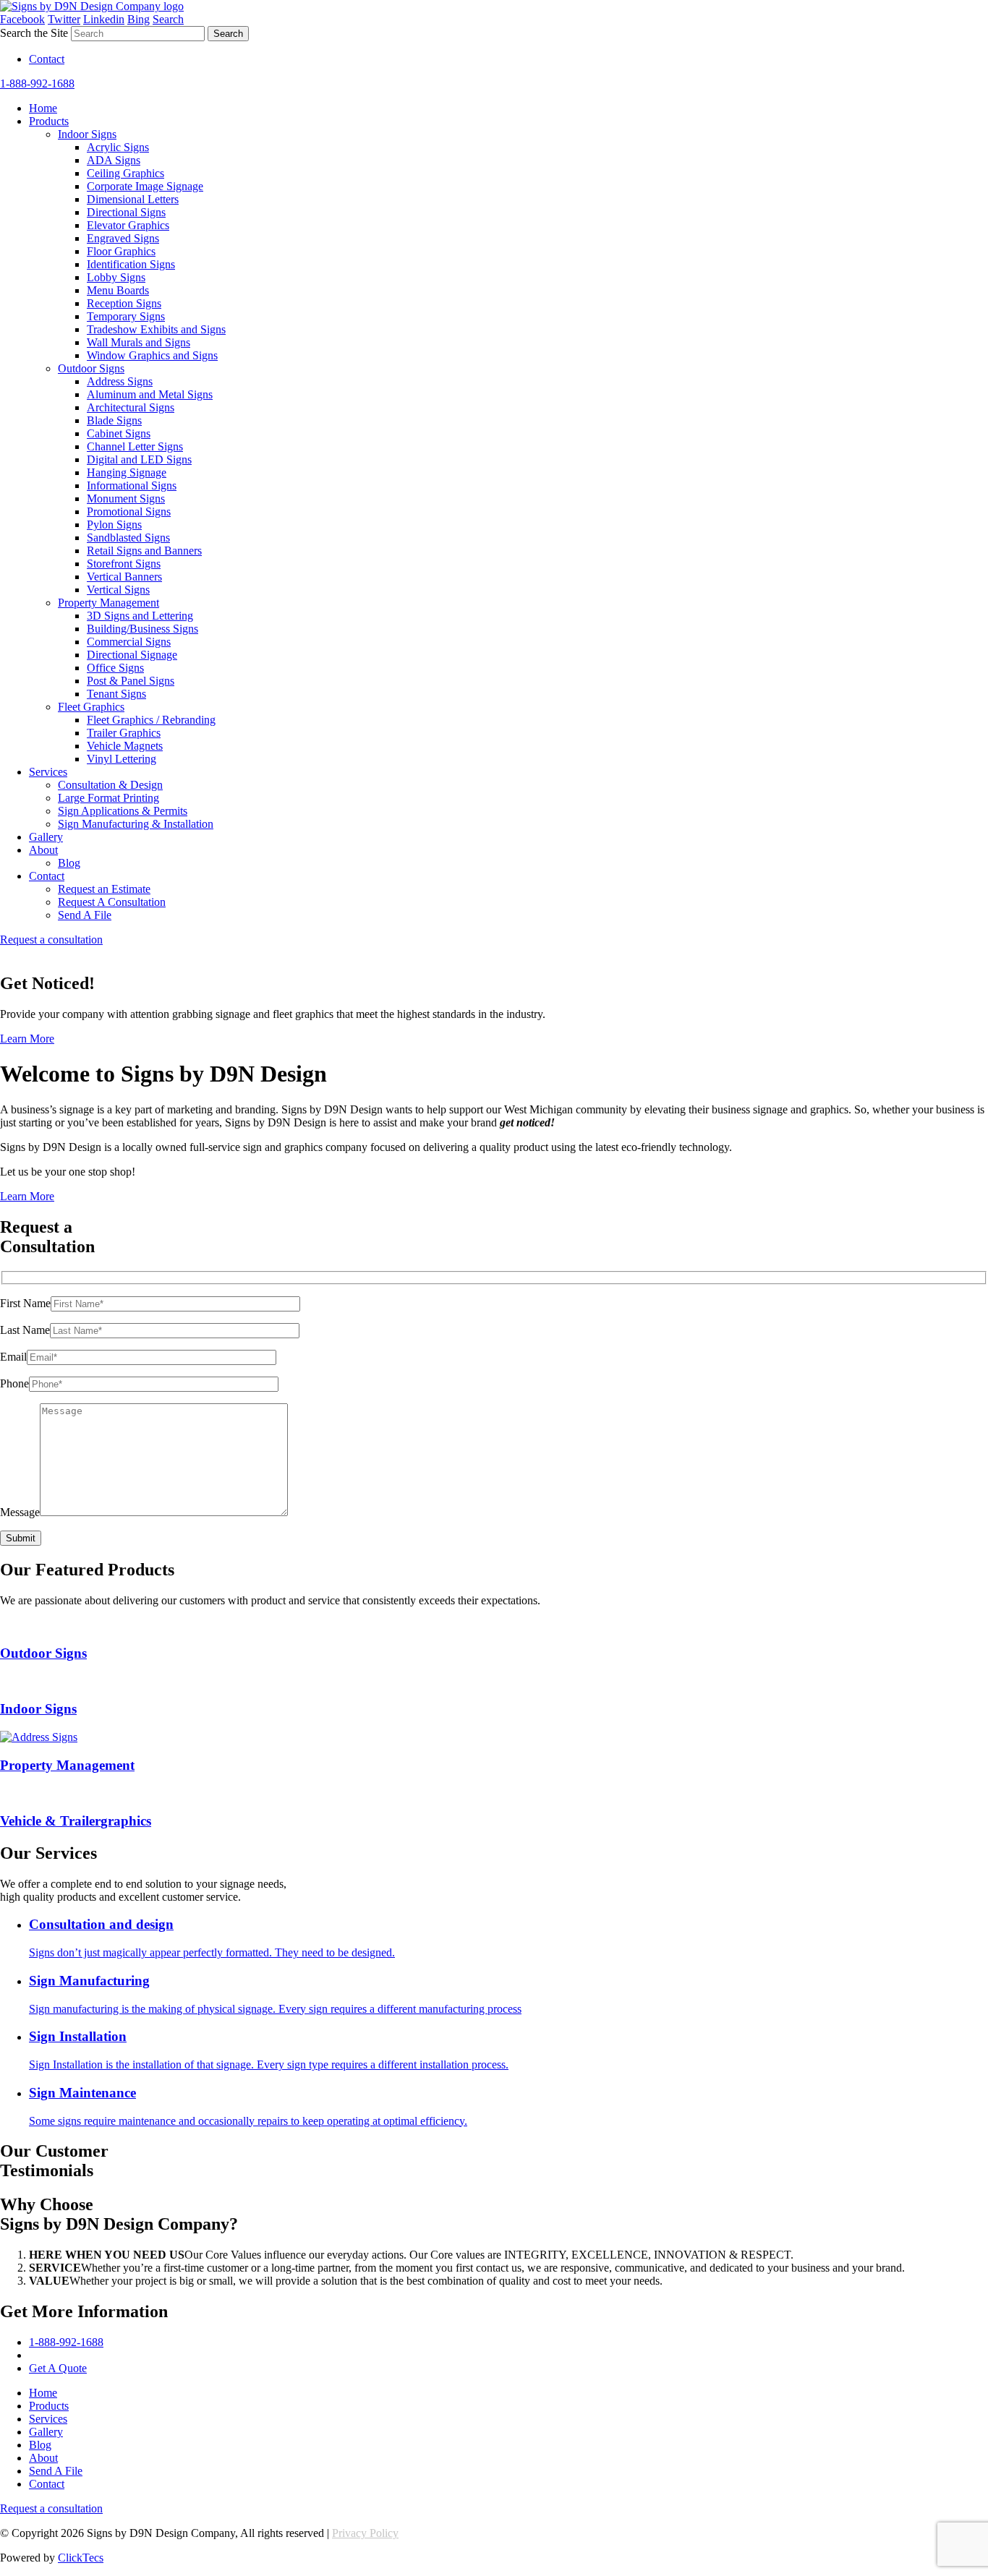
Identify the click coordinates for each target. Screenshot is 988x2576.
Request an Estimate (104, 889)
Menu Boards (118, 290)
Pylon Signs (114, 525)
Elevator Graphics (128, 225)
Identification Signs (131, 264)
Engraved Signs (123, 238)
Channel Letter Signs (135, 446)
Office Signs (115, 668)
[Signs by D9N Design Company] (92, 6)
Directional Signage (132, 655)
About (43, 850)
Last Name (25, 1330)
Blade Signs (114, 420)
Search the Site (34, 33)
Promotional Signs (129, 512)
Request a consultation (51, 940)
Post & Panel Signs (131, 681)
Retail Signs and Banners (144, 551)
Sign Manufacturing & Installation (136, 824)
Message (20, 1512)
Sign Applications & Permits (123, 811)
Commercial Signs (129, 642)
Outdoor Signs (91, 368)
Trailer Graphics (124, 733)
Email (13, 1357)
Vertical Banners (124, 577)
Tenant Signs (116, 694)
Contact (47, 59)
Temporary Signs (126, 316)
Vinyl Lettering (122, 759)
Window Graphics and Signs (152, 355)
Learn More (27, 1039)
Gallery (46, 837)
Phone (14, 1383)
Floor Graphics (121, 251)
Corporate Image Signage (145, 186)
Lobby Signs (116, 277)
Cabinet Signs (119, 433)
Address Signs (120, 381)
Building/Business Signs (142, 629)
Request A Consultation (112, 902)
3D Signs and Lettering (140, 616)
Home (43, 108)
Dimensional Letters (133, 199)
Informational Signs (132, 485)
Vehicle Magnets (125, 746)
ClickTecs (81, 2558)
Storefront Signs (124, 564)
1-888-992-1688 (37, 84)
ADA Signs (114, 160)
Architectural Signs (131, 407)
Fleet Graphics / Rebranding (151, 720)
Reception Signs (124, 303)
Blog (69, 863)
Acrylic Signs (118, 147)
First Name (25, 1303)
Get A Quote (58, 2368)
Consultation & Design (110, 785)
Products (49, 121)
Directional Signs (126, 212)
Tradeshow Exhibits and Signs (156, 329)
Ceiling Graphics (125, 173)
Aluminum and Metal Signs (150, 394)
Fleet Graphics (91, 707)
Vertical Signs (118, 590)
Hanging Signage (127, 472)
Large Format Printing (108, 798)
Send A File (85, 915)
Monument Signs (126, 498)
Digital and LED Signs (139, 459)
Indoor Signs (87, 134)
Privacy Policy (365, 2533)
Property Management (108, 603)
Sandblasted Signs (128, 538)
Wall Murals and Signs (139, 342)
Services (48, 772)
